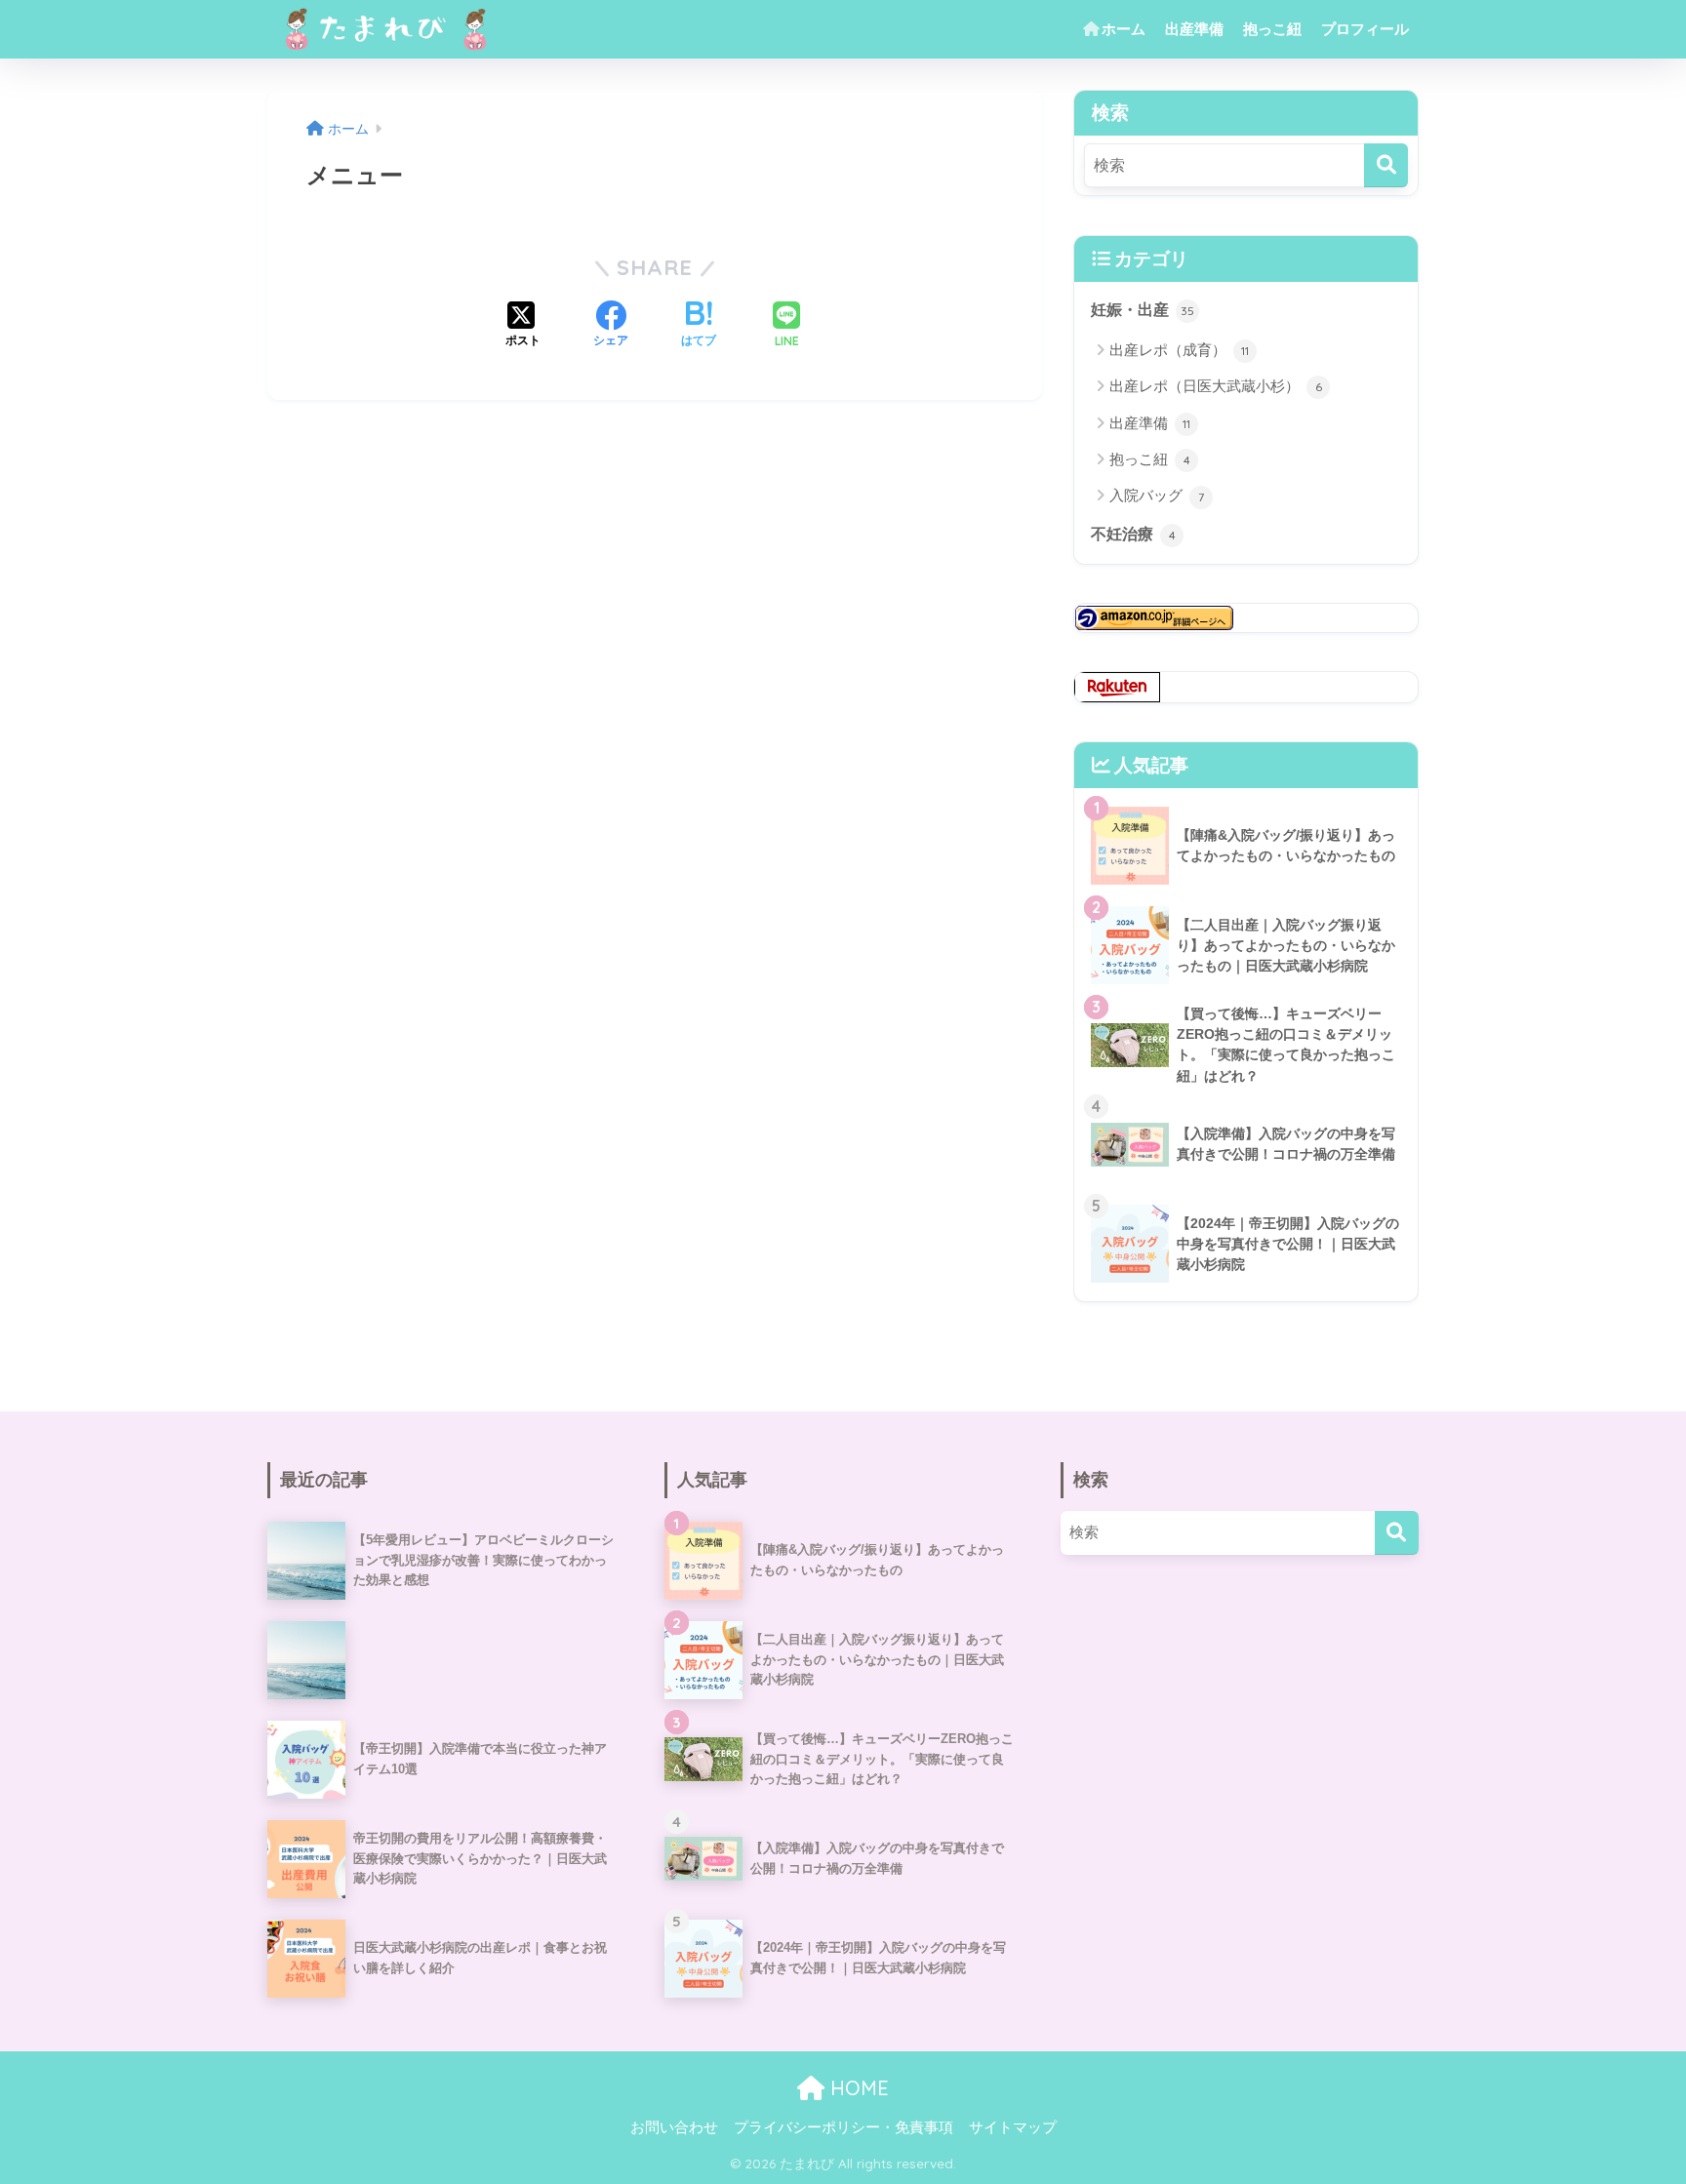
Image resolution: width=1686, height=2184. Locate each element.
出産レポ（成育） (1179, 350)
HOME (857, 2088)
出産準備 (1194, 29)
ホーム (1124, 29)
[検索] (1386, 165)
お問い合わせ (674, 2127)
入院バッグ (1157, 495)
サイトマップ (1013, 2127)
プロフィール (1365, 29)
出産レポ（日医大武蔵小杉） (1216, 386)
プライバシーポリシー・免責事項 (843, 2127)
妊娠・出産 (1143, 310)
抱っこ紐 (1272, 29)
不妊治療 (1133, 534)
